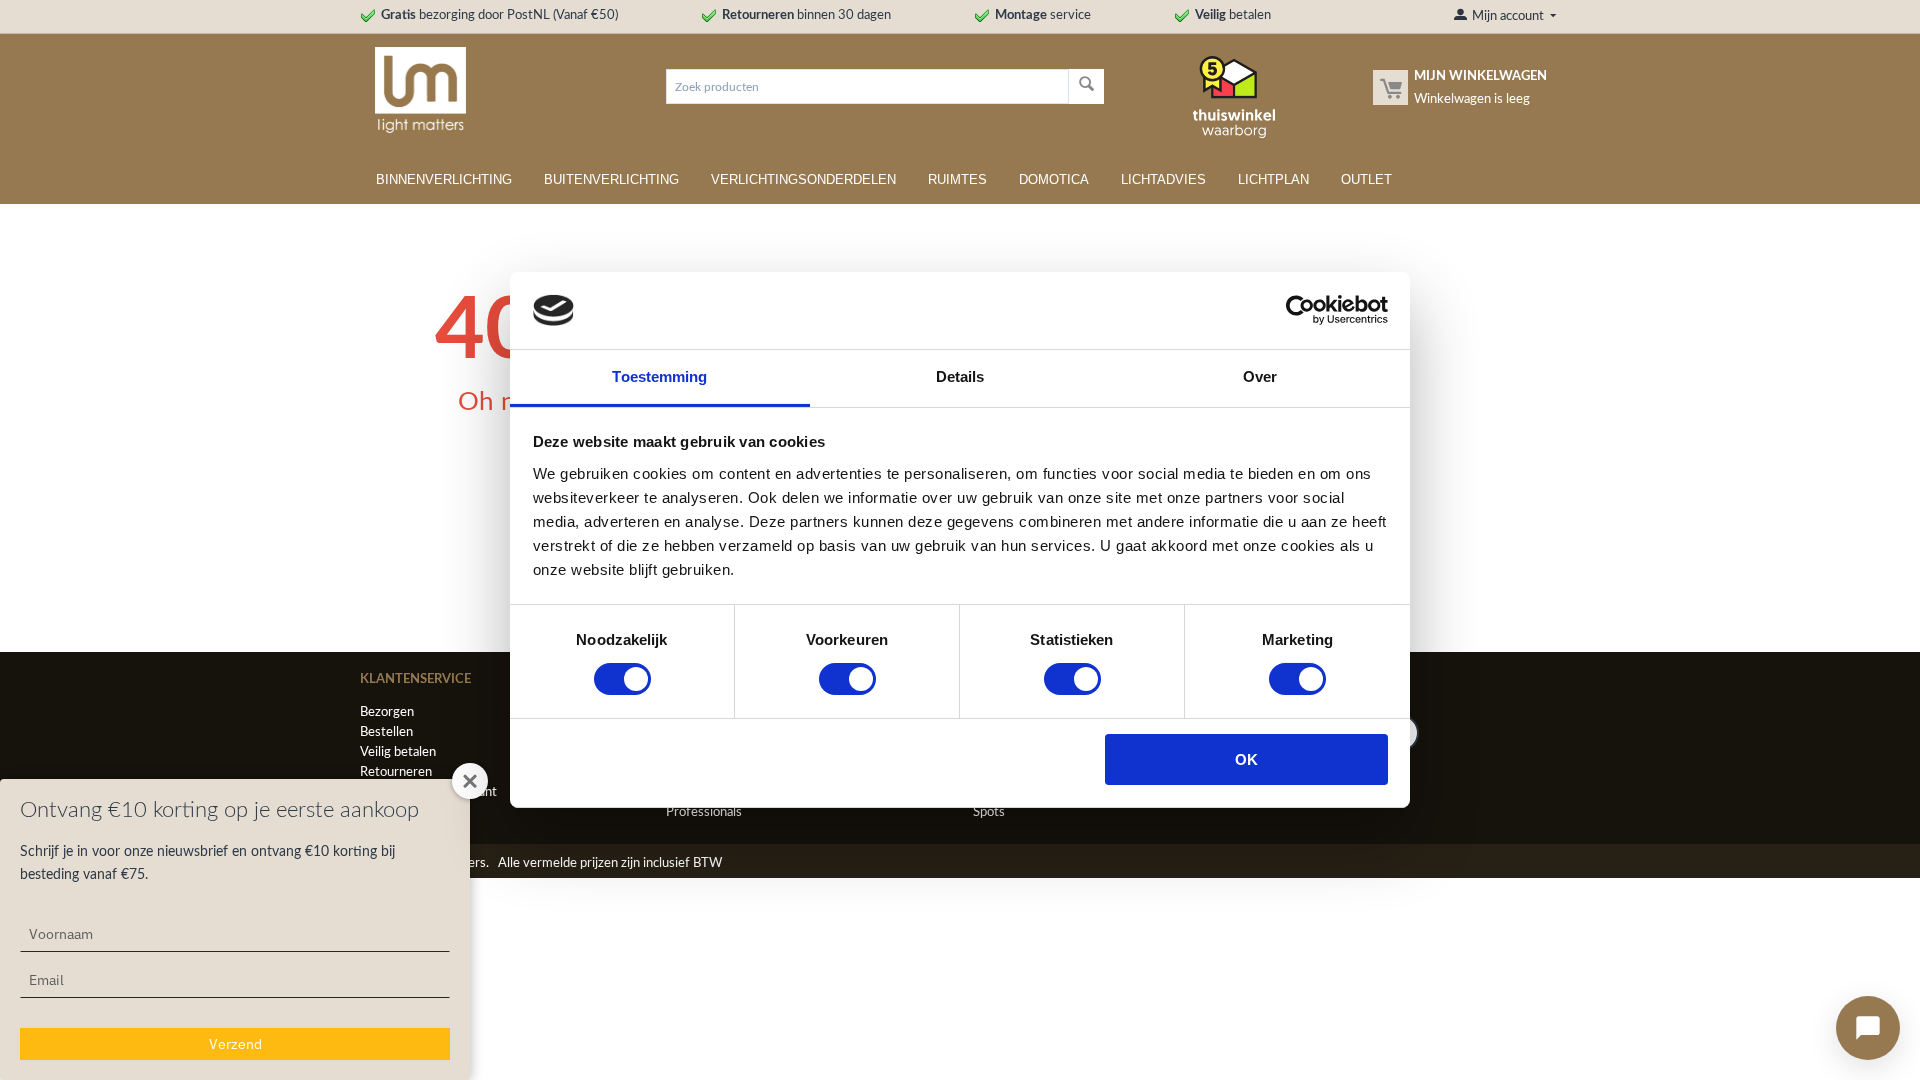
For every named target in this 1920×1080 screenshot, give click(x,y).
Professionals (704, 812)
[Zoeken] (1086, 86)
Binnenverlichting (444, 179)
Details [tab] (960, 376)
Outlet (1366, 179)
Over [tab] (1260, 376)
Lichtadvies (1163, 179)
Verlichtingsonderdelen (803, 179)
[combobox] (867, 86)
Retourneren (396, 772)
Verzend (235, 1044)
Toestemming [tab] (659, 376)
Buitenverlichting (611, 179)
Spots (989, 812)
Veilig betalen (398, 752)
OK (1246, 759)
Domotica (1054, 179)
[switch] (847, 679)
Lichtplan (1273, 179)
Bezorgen (387, 712)
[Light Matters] (413, 89)
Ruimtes (957, 179)
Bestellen (386, 732)
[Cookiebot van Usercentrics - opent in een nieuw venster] (1300, 310)
